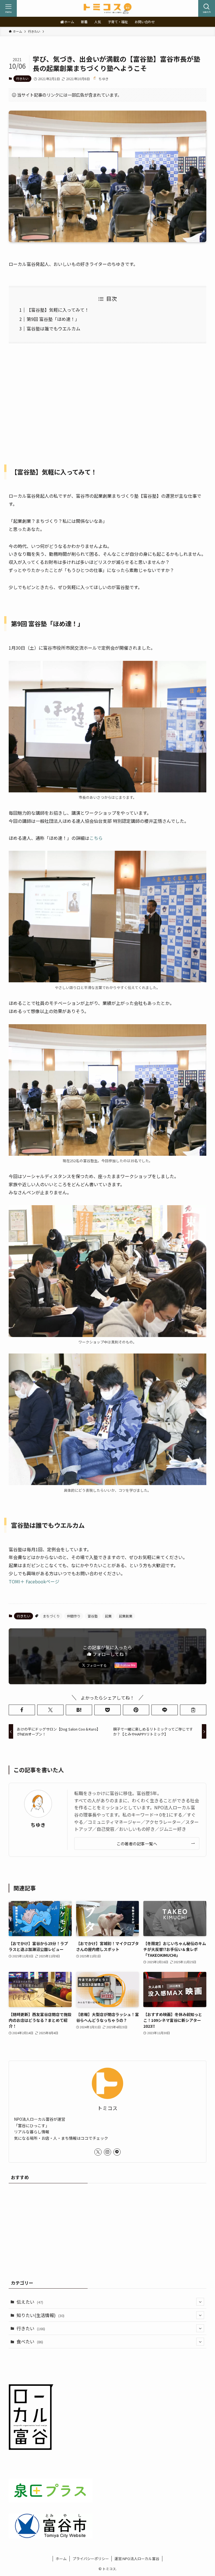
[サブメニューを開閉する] (200, 2302)
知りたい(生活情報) (40, 2315)
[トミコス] (107, 8)
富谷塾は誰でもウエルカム (53, 328)
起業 (108, 1616)
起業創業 (126, 1616)
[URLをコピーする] (193, 1710)
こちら (96, 838)
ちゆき (38, 1825)
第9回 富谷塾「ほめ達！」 (53, 319)
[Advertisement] (108, 400)
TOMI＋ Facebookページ (34, 1581)
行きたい (22, 78)
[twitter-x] (98, 2152)
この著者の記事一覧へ (137, 1844)
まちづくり (51, 1616)
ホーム (61, 2559)
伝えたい (30, 2302)
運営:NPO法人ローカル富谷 (137, 2559)
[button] (22, 1710)
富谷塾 (93, 1616)
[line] (117, 2152)
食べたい (30, 2341)
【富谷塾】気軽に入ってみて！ (58, 310)
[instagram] (107, 2152)
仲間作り (74, 1616)
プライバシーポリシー (91, 2559)
